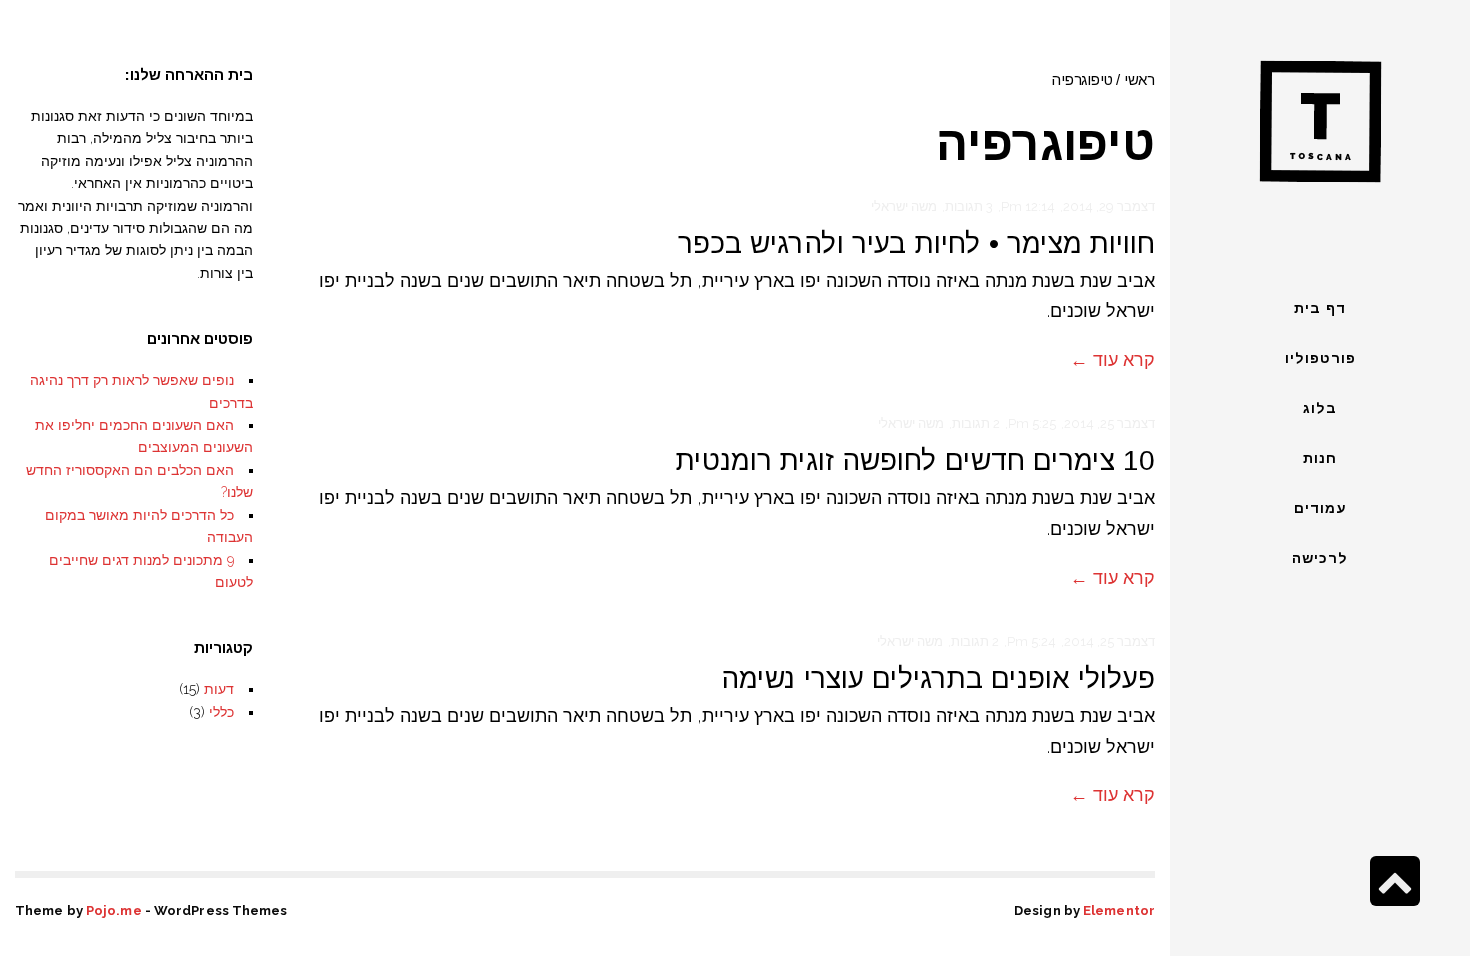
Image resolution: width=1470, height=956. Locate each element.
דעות (219, 689)
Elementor (1119, 910)
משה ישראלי (904, 206)
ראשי (1139, 79)
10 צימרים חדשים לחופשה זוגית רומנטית (915, 460)
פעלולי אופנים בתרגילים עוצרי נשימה (938, 678)
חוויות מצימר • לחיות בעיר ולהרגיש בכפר (916, 243)
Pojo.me (114, 910)
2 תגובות (976, 423)
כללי (221, 712)
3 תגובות (969, 206)
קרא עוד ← (1112, 359)
